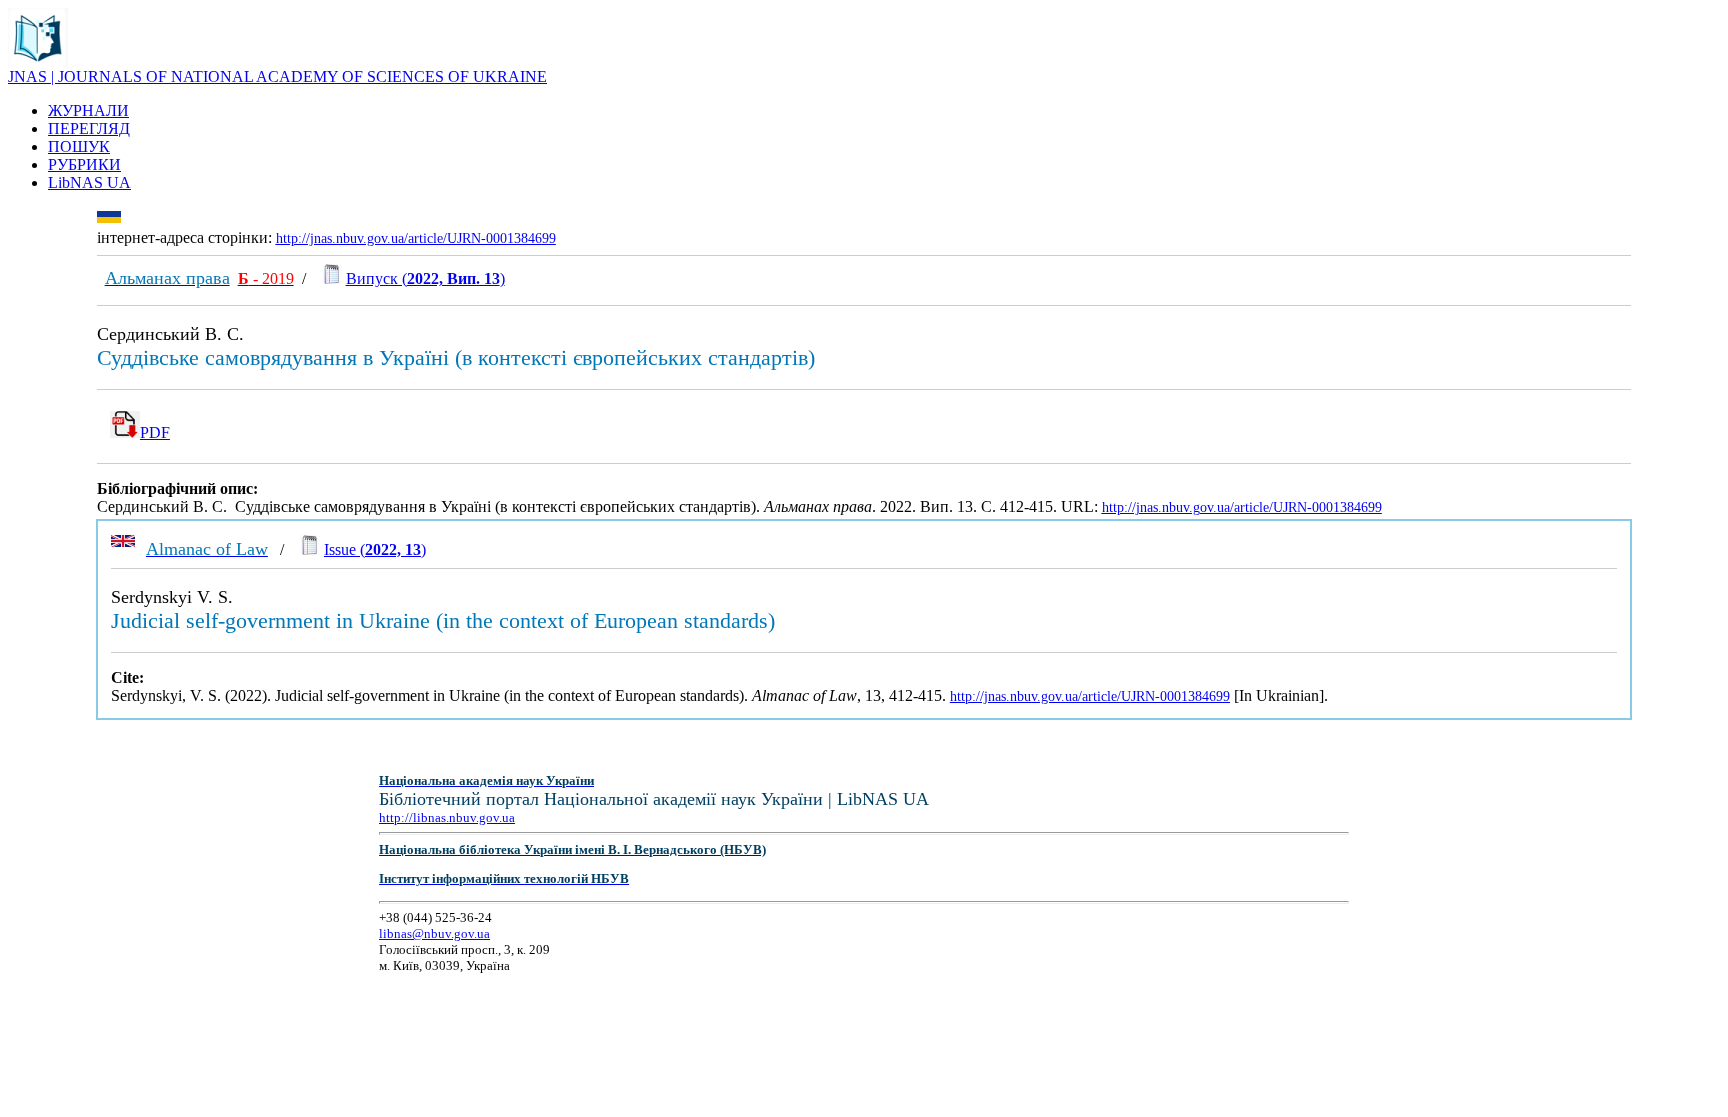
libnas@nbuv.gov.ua (434, 933)
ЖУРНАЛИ (88, 110)
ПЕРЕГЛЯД (89, 128)
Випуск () (425, 278)
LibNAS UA (89, 182)
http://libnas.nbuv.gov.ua (447, 817)
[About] (38, 62)
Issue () (375, 549)
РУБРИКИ (84, 164)
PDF (155, 432)
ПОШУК (79, 146)
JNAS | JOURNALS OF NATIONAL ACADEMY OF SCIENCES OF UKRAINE (277, 76)
